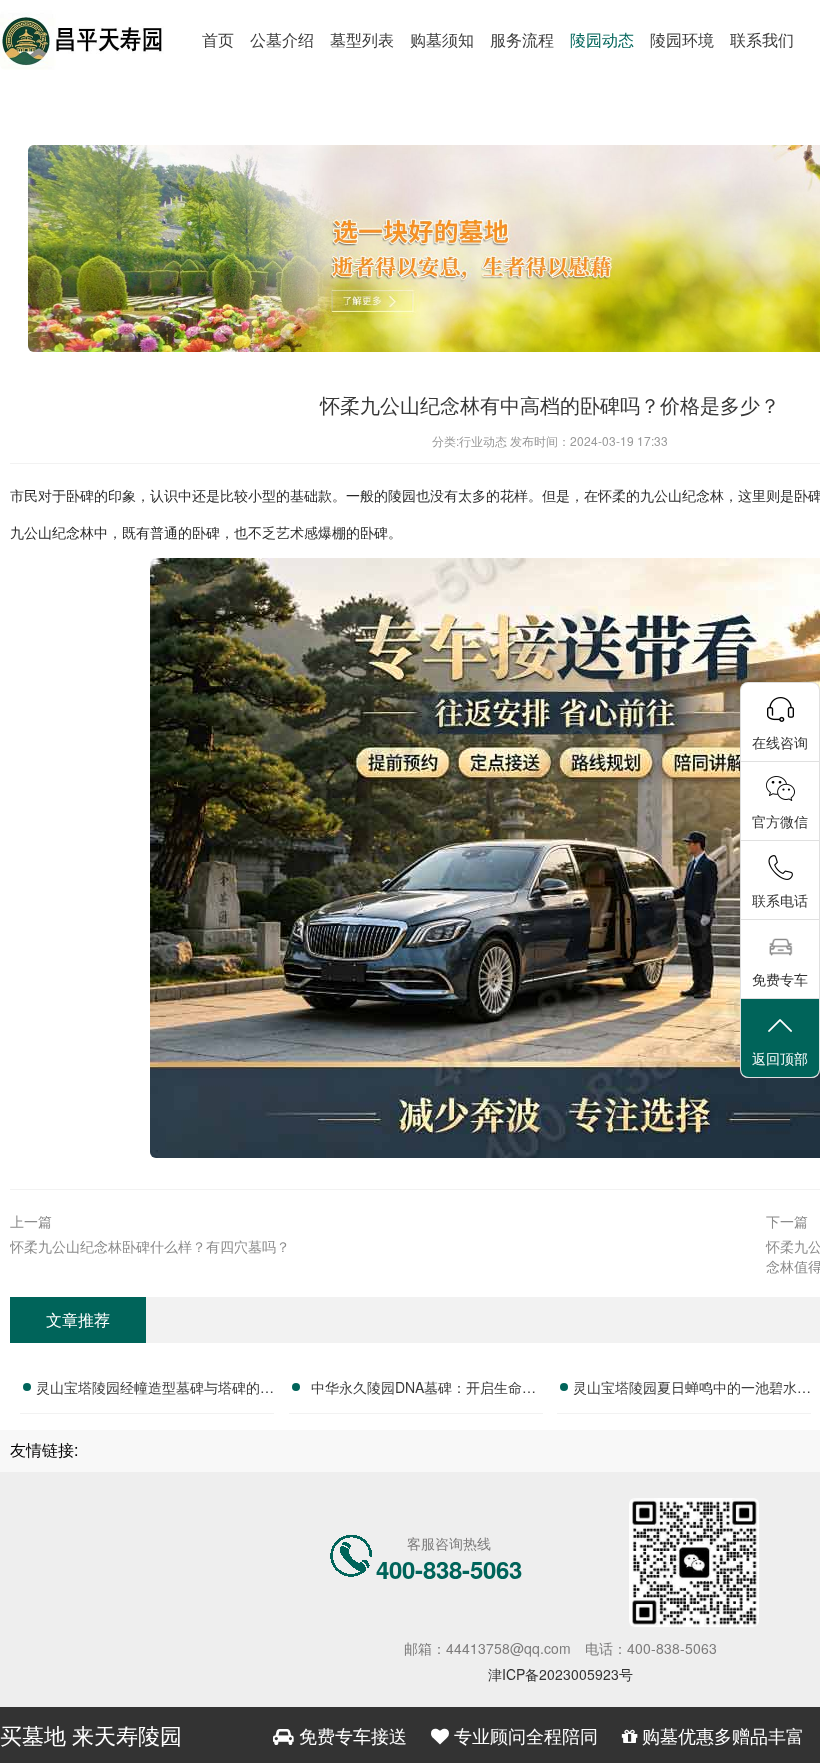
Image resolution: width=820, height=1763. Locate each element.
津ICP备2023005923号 (560, 1674)
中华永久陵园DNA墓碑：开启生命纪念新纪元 (423, 1390)
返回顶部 (780, 1058)
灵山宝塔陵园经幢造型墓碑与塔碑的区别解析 (155, 1390)
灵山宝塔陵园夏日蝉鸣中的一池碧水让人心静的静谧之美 (692, 1390)
